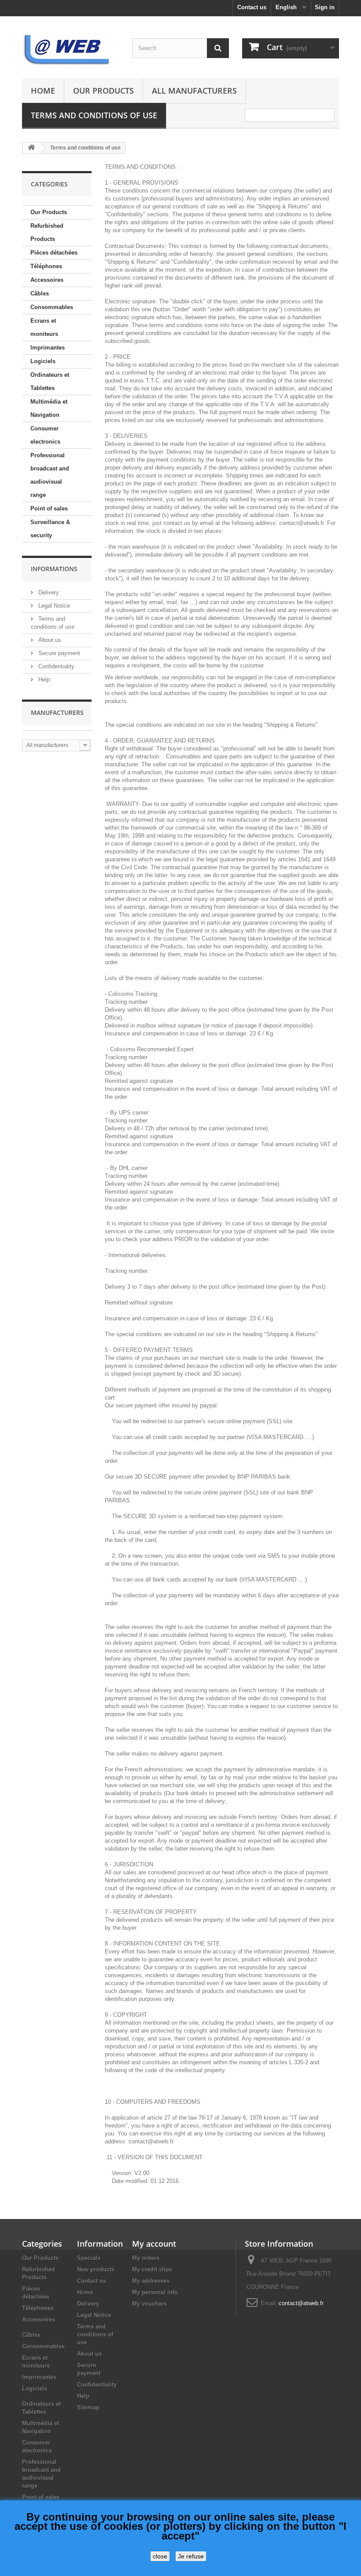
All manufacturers (194, 91)
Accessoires (47, 280)
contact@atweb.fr (301, 2303)
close (160, 2556)
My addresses (151, 2281)
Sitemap (88, 2407)
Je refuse (191, 2556)
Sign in (325, 7)
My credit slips (152, 2269)
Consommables (52, 307)
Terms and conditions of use (94, 115)
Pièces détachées (54, 253)
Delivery (48, 592)
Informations (54, 569)
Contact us (252, 7)
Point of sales (49, 508)
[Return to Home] (31, 148)
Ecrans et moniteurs (44, 327)
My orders (146, 2258)
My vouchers (149, 2304)
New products (96, 2269)
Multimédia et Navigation (49, 408)
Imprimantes (48, 348)
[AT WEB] (70, 51)
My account (154, 2244)
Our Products (103, 91)
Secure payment (58, 653)
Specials (89, 2258)
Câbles (40, 293)
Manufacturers (57, 712)
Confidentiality (55, 666)
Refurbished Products (47, 232)
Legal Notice (53, 606)
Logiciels (43, 361)
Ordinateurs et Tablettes (50, 381)
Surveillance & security (50, 529)
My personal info (155, 2292)
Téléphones (46, 266)
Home (43, 91)
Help (43, 680)
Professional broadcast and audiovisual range (50, 475)
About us (49, 640)
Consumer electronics (45, 435)
